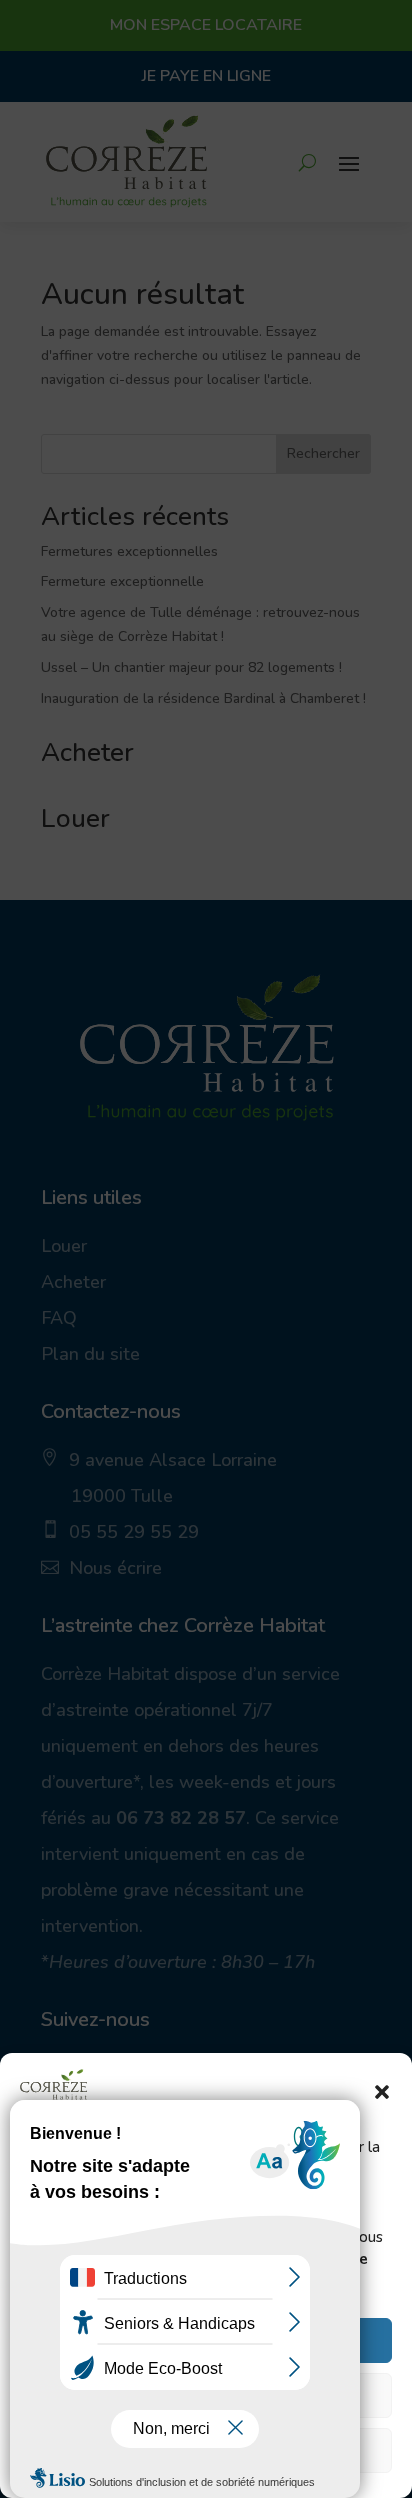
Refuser (206, 2396)
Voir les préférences (206, 2451)
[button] (382, 2092)
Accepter (206, 2341)
